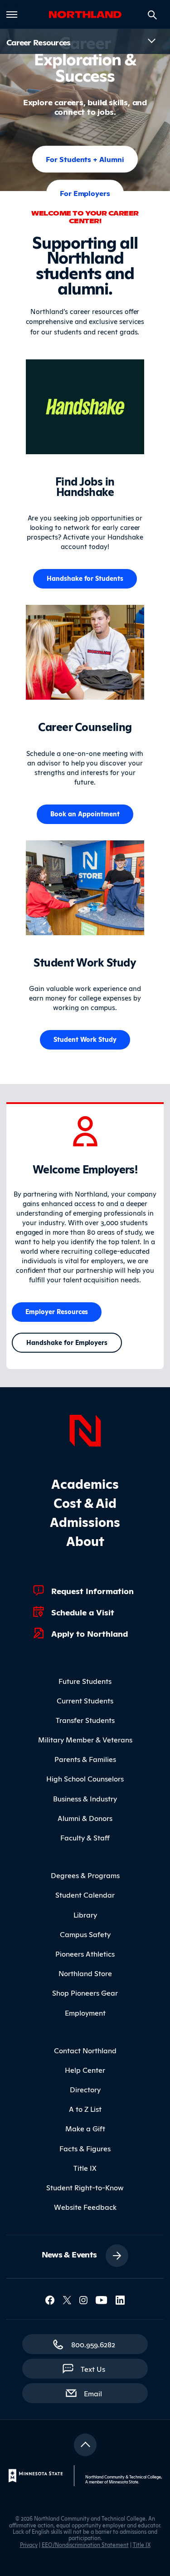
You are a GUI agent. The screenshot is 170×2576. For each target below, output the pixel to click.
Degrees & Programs (85, 1875)
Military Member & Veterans (85, 1739)
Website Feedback (85, 2207)
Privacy (29, 2544)
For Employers (85, 193)
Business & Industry (85, 1798)
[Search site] (152, 15)
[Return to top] (85, 2445)
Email (97, 2393)
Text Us (93, 2369)
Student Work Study (85, 1039)
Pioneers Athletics (85, 1953)
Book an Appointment (85, 813)
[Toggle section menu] (151, 41)
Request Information (92, 1590)
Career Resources (39, 42)
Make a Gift (85, 2128)
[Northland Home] (85, 1429)
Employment (85, 2012)
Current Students (85, 1700)
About (85, 1540)
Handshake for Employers (67, 1342)
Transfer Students (85, 1720)
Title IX (85, 2168)
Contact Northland (85, 2050)
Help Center (85, 2070)
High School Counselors (85, 1778)
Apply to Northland (90, 1633)
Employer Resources (57, 1311)
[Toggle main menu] (12, 15)
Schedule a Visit (83, 1612)
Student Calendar (85, 1894)
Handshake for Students (85, 578)
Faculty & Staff (85, 1837)
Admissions (85, 1521)
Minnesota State (124, 2482)
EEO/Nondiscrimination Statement (85, 2544)
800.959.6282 (93, 2344)
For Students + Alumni (85, 159)
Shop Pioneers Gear (85, 1992)
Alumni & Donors (85, 1818)
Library (85, 1914)
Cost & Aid (85, 1502)
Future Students (85, 1681)
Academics (85, 1483)
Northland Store (85, 1973)
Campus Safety (85, 1934)
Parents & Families (85, 1759)
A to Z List (85, 2109)
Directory (85, 2089)
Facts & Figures (85, 2148)
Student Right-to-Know (85, 2187)
